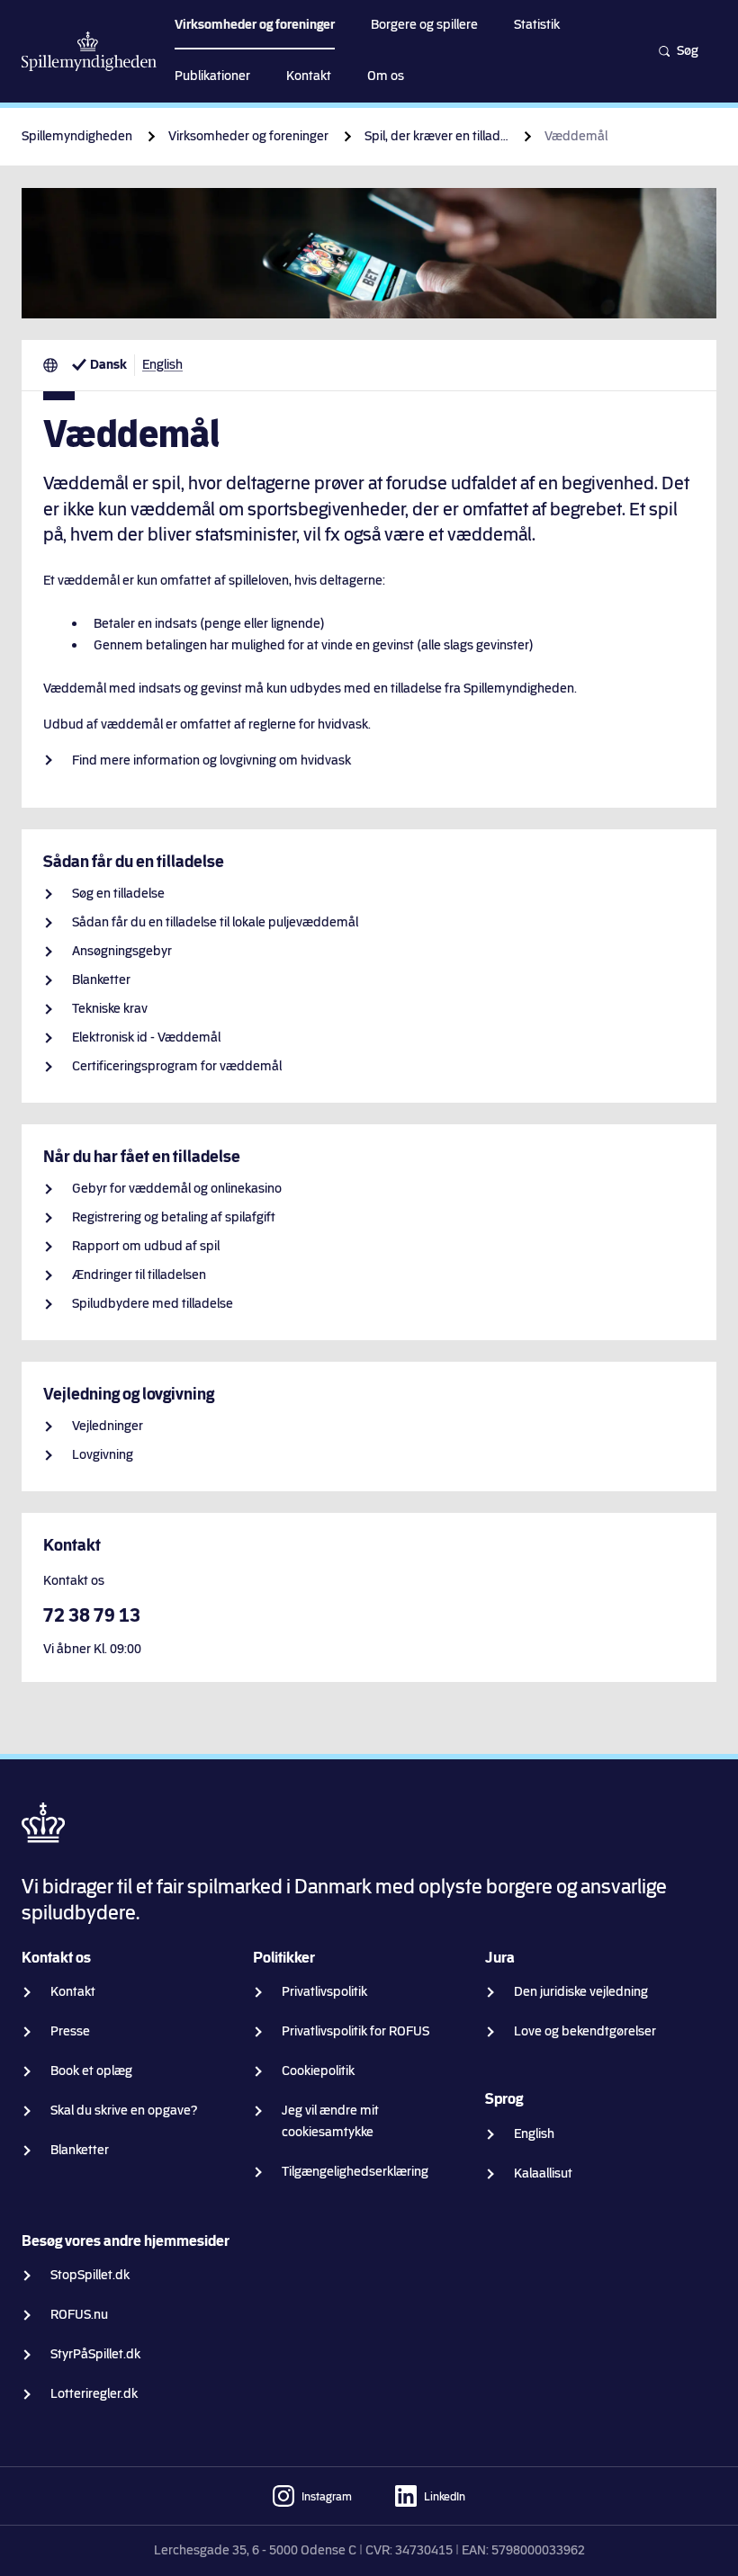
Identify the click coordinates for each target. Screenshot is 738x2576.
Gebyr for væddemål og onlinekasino (177, 1189)
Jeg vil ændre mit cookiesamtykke (330, 2121)
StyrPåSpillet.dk (95, 2354)
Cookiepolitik (318, 2071)
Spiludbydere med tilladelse (153, 1304)
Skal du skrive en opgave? (124, 2111)
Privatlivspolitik (324, 1992)
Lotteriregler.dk (94, 2394)
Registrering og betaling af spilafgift (174, 1217)
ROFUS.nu (79, 2315)
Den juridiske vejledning (581, 1992)
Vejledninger (108, 1426)
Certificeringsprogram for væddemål (177, 1066)
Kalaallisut (543, 2173)
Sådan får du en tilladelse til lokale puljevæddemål (215, 922)
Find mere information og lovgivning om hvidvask (211, 760)
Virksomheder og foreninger (248, 136)
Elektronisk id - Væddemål (146, 1038)
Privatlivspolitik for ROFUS (355, 2031)
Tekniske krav (110, 1009)
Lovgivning (103, 1455)
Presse (70, 2031)
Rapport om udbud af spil (146, 1246)
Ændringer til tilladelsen (139, 1275)
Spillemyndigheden (77, 136)
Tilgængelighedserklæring (355, 2172)
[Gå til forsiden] (89, 51)
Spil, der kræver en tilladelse (436, 136)
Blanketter (101, 980)
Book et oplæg (91, 2071)
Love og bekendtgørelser (585, 2031)
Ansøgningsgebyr (122, 951)
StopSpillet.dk (90, 2275)
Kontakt (73, 1992)
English (162, 365)
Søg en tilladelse (118, 894)
